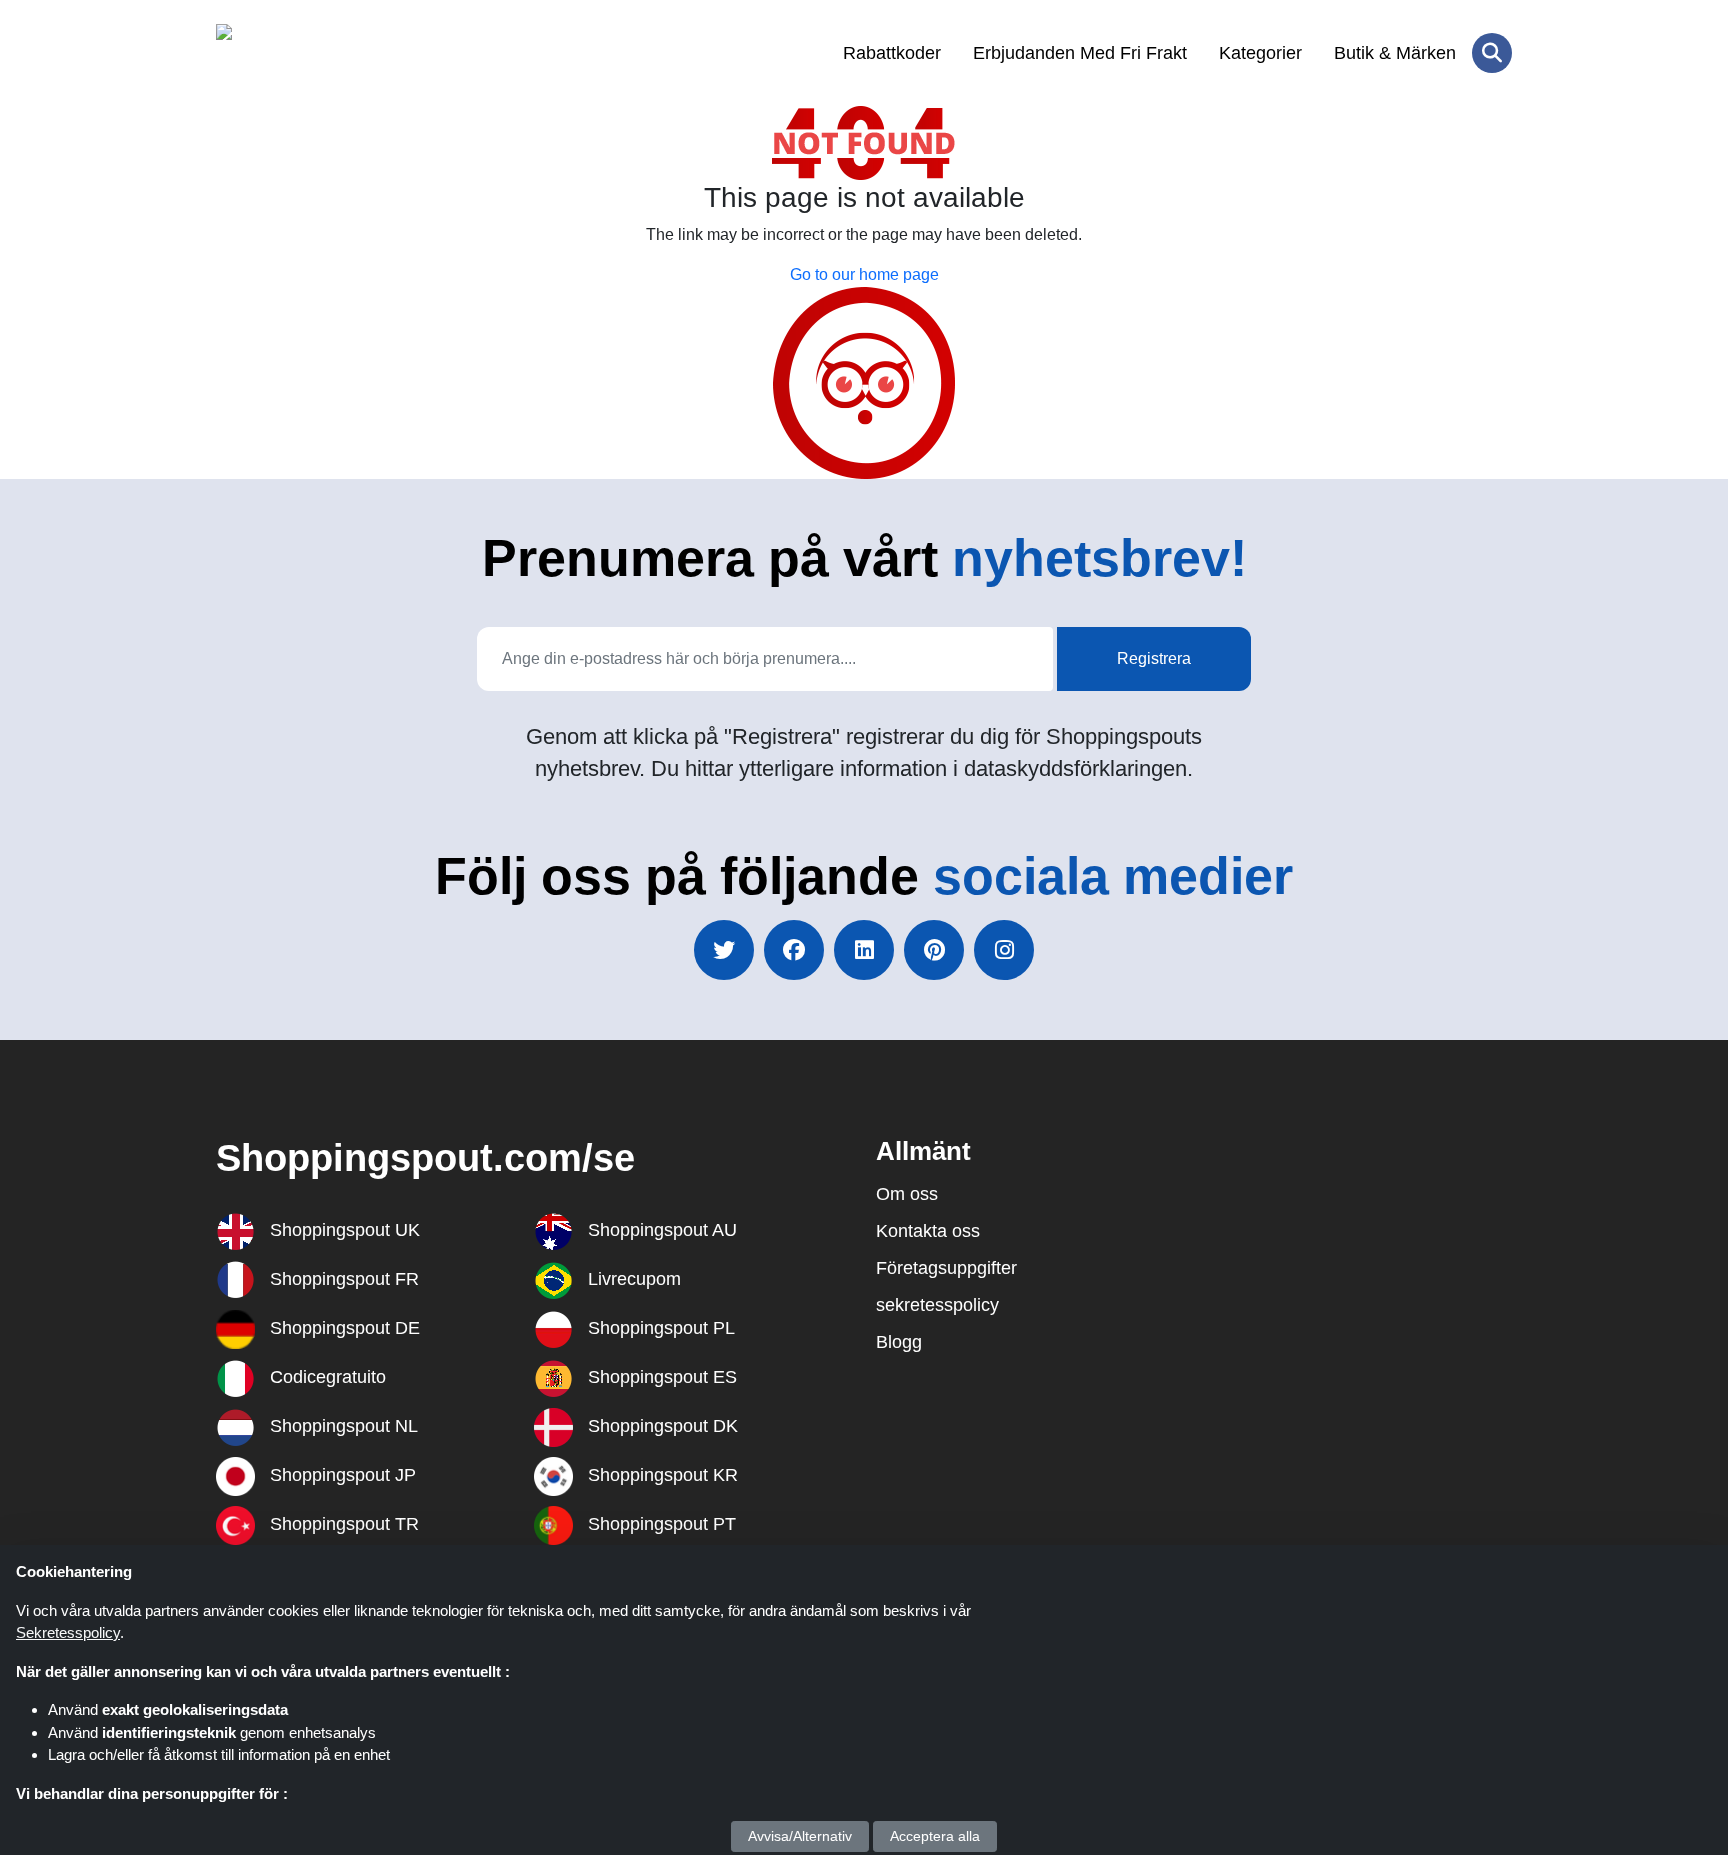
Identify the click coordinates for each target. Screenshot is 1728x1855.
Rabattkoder (892, 53)
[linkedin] (864, 950)
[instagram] (1004, 950)
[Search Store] (1492, 53)
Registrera (1154, 658)
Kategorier (1260, 53)
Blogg (899, 1342)
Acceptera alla (935, 1836)
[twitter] (724, 950)
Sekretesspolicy (68, 1632)
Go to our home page (864, 274)
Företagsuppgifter (946, 1268)
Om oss (907, 1194)
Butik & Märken (1395, 53)
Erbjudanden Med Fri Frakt (1080, 53)
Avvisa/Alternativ (800, 1836)
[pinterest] (934, 950)
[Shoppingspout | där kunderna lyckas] (313, 53)
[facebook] (794, 950)
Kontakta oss (928, 1231)
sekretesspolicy (937, 1305)
